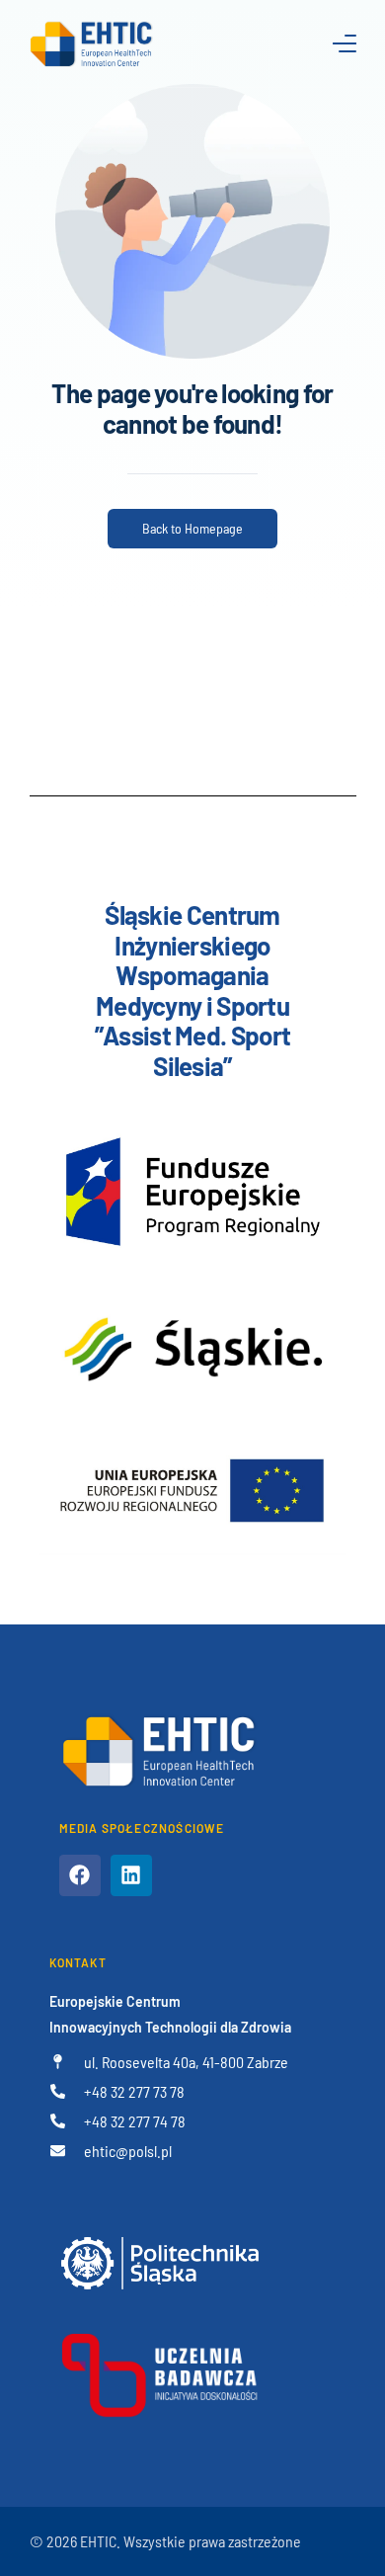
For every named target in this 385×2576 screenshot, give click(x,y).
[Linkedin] (131, 1875)
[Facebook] (80, 1875)
